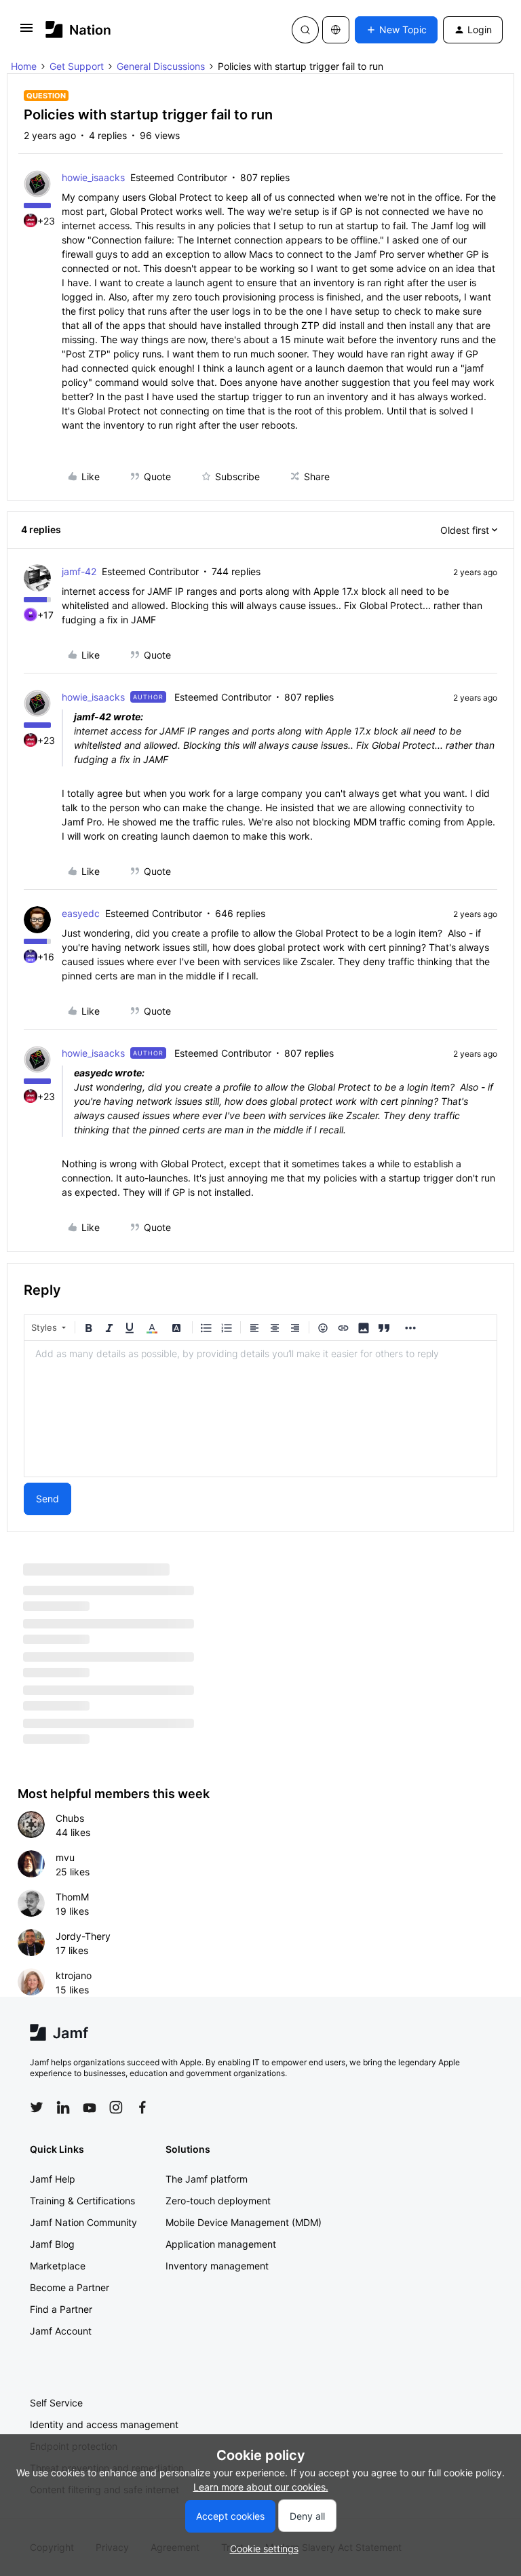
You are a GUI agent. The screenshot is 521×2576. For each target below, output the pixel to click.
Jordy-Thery (83, 1936)
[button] (26, 32)
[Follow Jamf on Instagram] (116, 2107)
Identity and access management (104, 2424)
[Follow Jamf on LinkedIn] (63, 2107)
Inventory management (217, 2266)
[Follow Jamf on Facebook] (142, 2107)
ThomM (72, 1897)
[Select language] (336, 30)
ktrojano (74, 1975)
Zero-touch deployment (218, 2201)
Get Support (77, 66)
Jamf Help (53, 2179)
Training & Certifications (82, 2201)
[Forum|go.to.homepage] (78, 30)
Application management (221, 2244)
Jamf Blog (52, 2244)
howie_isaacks (93, 177)
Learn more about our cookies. (261, 2487)
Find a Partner (61, 2309)
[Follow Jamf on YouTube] (90, 2107)
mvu (65, 1857)
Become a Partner (70, 2287)
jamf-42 (79, 571)
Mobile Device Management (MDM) (244, 2222)
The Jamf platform (207, 2179)
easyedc (81, 913)
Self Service (56, 2403)
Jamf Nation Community (83, 2222)
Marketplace (58, 2266)
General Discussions (161, 66)
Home (24, 66)
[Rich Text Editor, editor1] (260, 1409)
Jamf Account (61, 2331)
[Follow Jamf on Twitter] (37, 2107)
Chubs (70, 1818)
